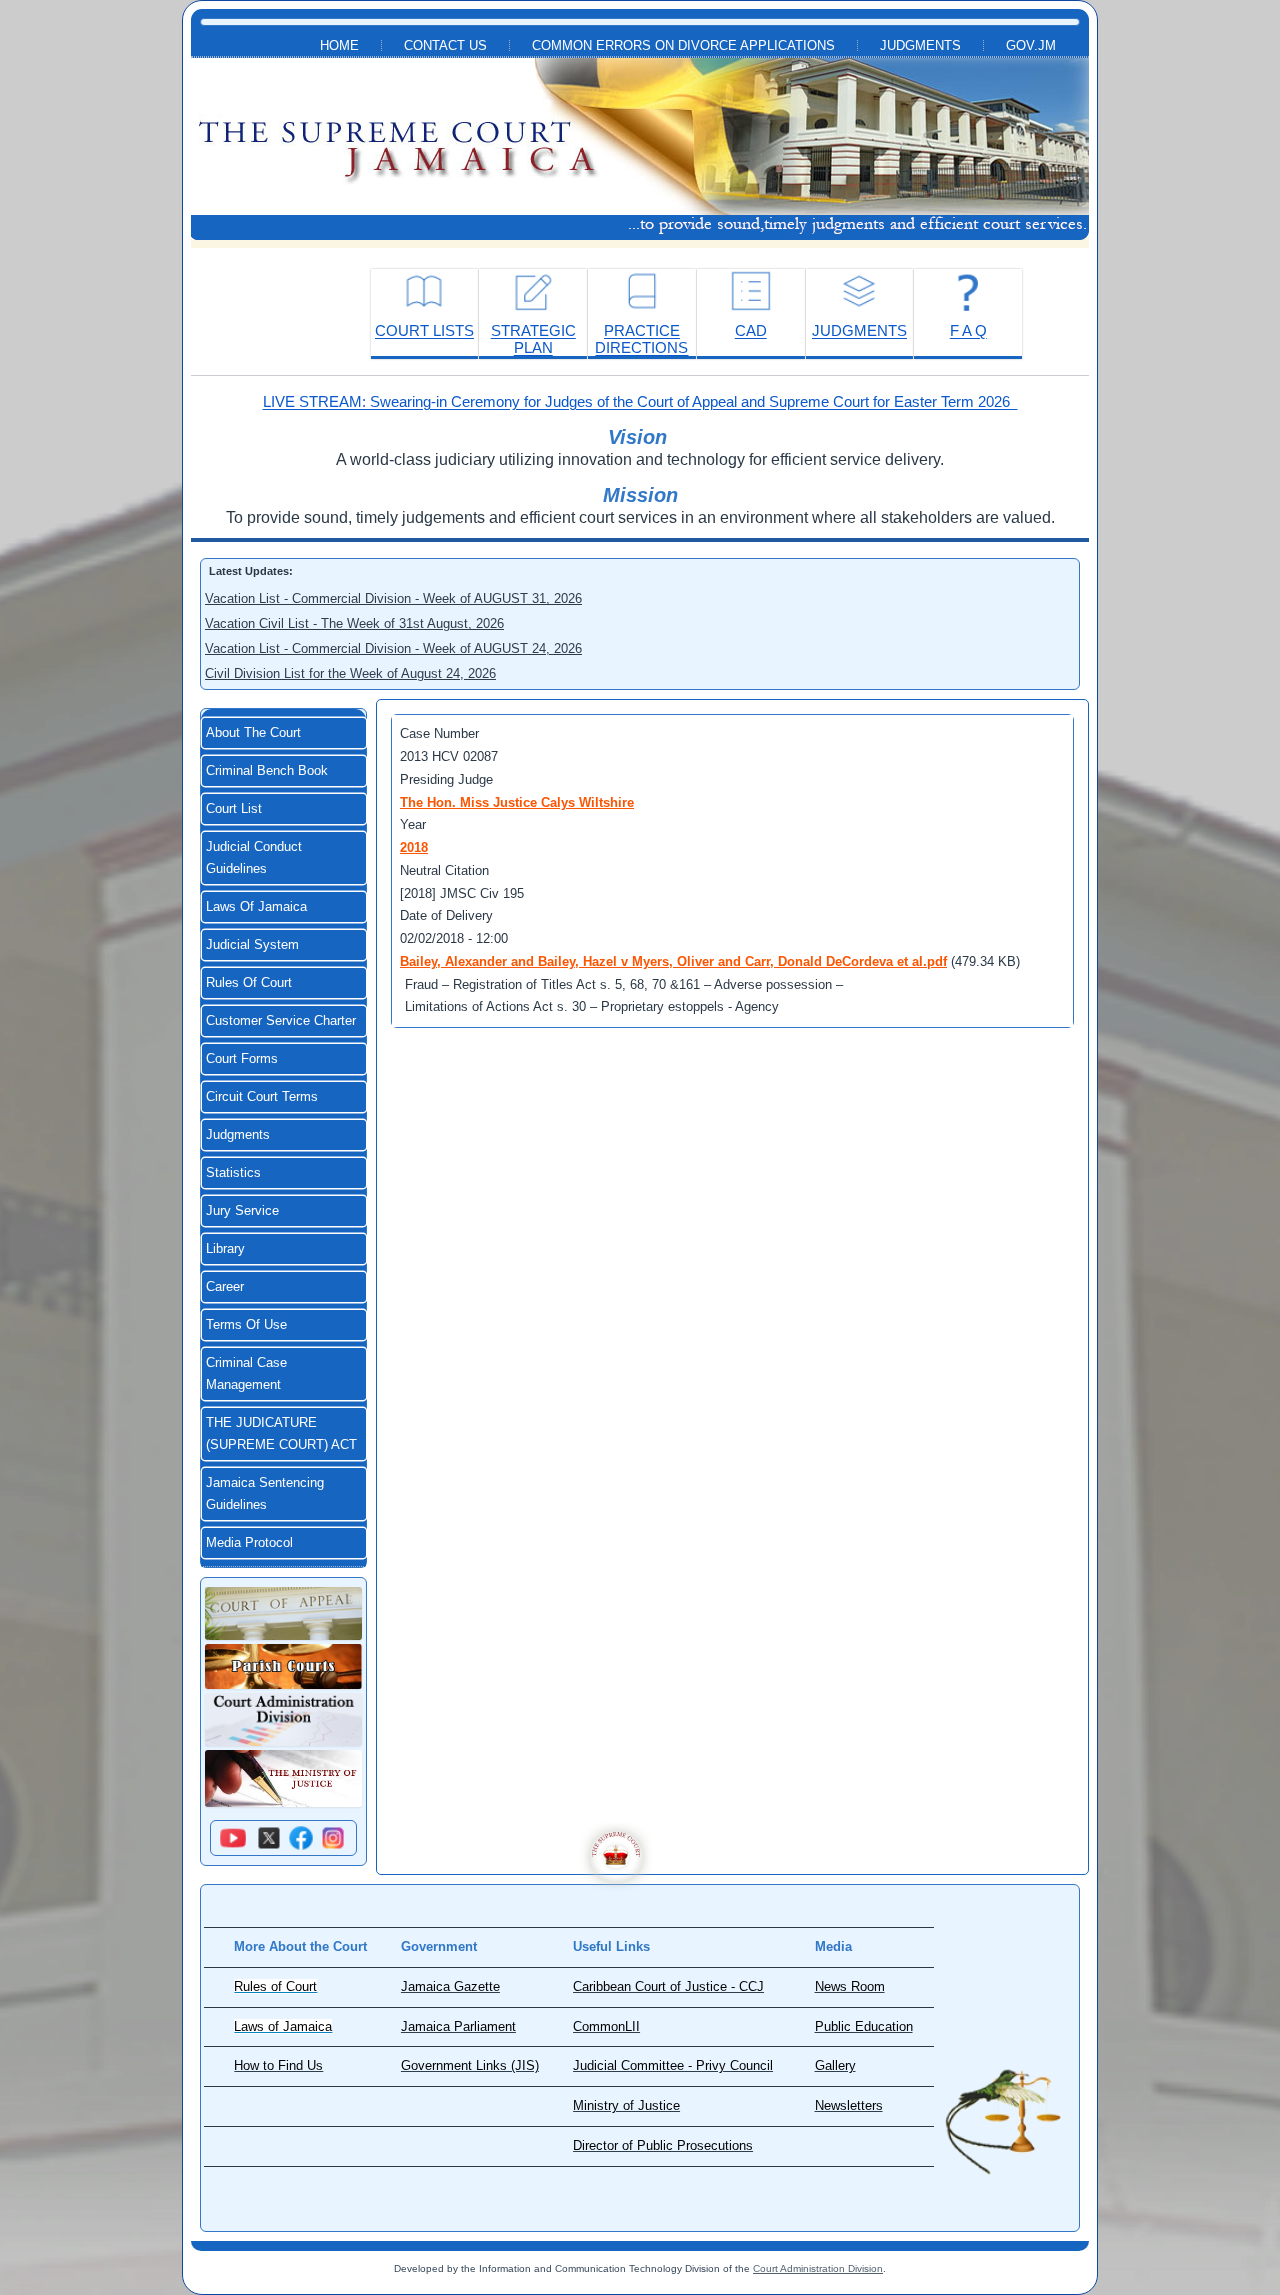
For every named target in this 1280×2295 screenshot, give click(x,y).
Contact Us (445, 46)
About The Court (253, 733)
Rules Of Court (249, 983)
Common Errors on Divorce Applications (683, 46)
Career (225, 1287)
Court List (234, 809)
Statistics (233, 1173)
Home (339, 46)
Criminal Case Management (246, 1374)
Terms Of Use (246, 1325)
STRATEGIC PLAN (533, 339)
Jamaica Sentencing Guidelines (265, 1494)
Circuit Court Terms (262, 1097)
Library (225, 1249)
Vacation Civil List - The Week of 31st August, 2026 (354, 623)
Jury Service (242, 1211)
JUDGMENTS (859, 330)
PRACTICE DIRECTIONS (641, 339)
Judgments (920, 46)
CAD (751, 330)
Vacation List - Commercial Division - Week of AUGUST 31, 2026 (393, 598)
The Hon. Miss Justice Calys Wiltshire (517, 802)
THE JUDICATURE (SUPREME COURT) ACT (281, 1434)
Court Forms (242, 1059)
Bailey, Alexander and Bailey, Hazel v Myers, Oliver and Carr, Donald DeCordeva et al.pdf (673, 961)
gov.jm (1031, 46)
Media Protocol (249, 1543)
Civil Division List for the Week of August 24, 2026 (350, 673)
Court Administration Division (818, 2268)
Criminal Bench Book (267, 771)
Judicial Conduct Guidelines (254, 858)
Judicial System (252, 945)
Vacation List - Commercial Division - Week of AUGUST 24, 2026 (393, 648)
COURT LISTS (424, 330)
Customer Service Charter (281, 1021)
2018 (414, 847)
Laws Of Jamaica (256, 907)
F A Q (968, 330)
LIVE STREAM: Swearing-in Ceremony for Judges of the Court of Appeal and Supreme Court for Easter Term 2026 (640, 401)
